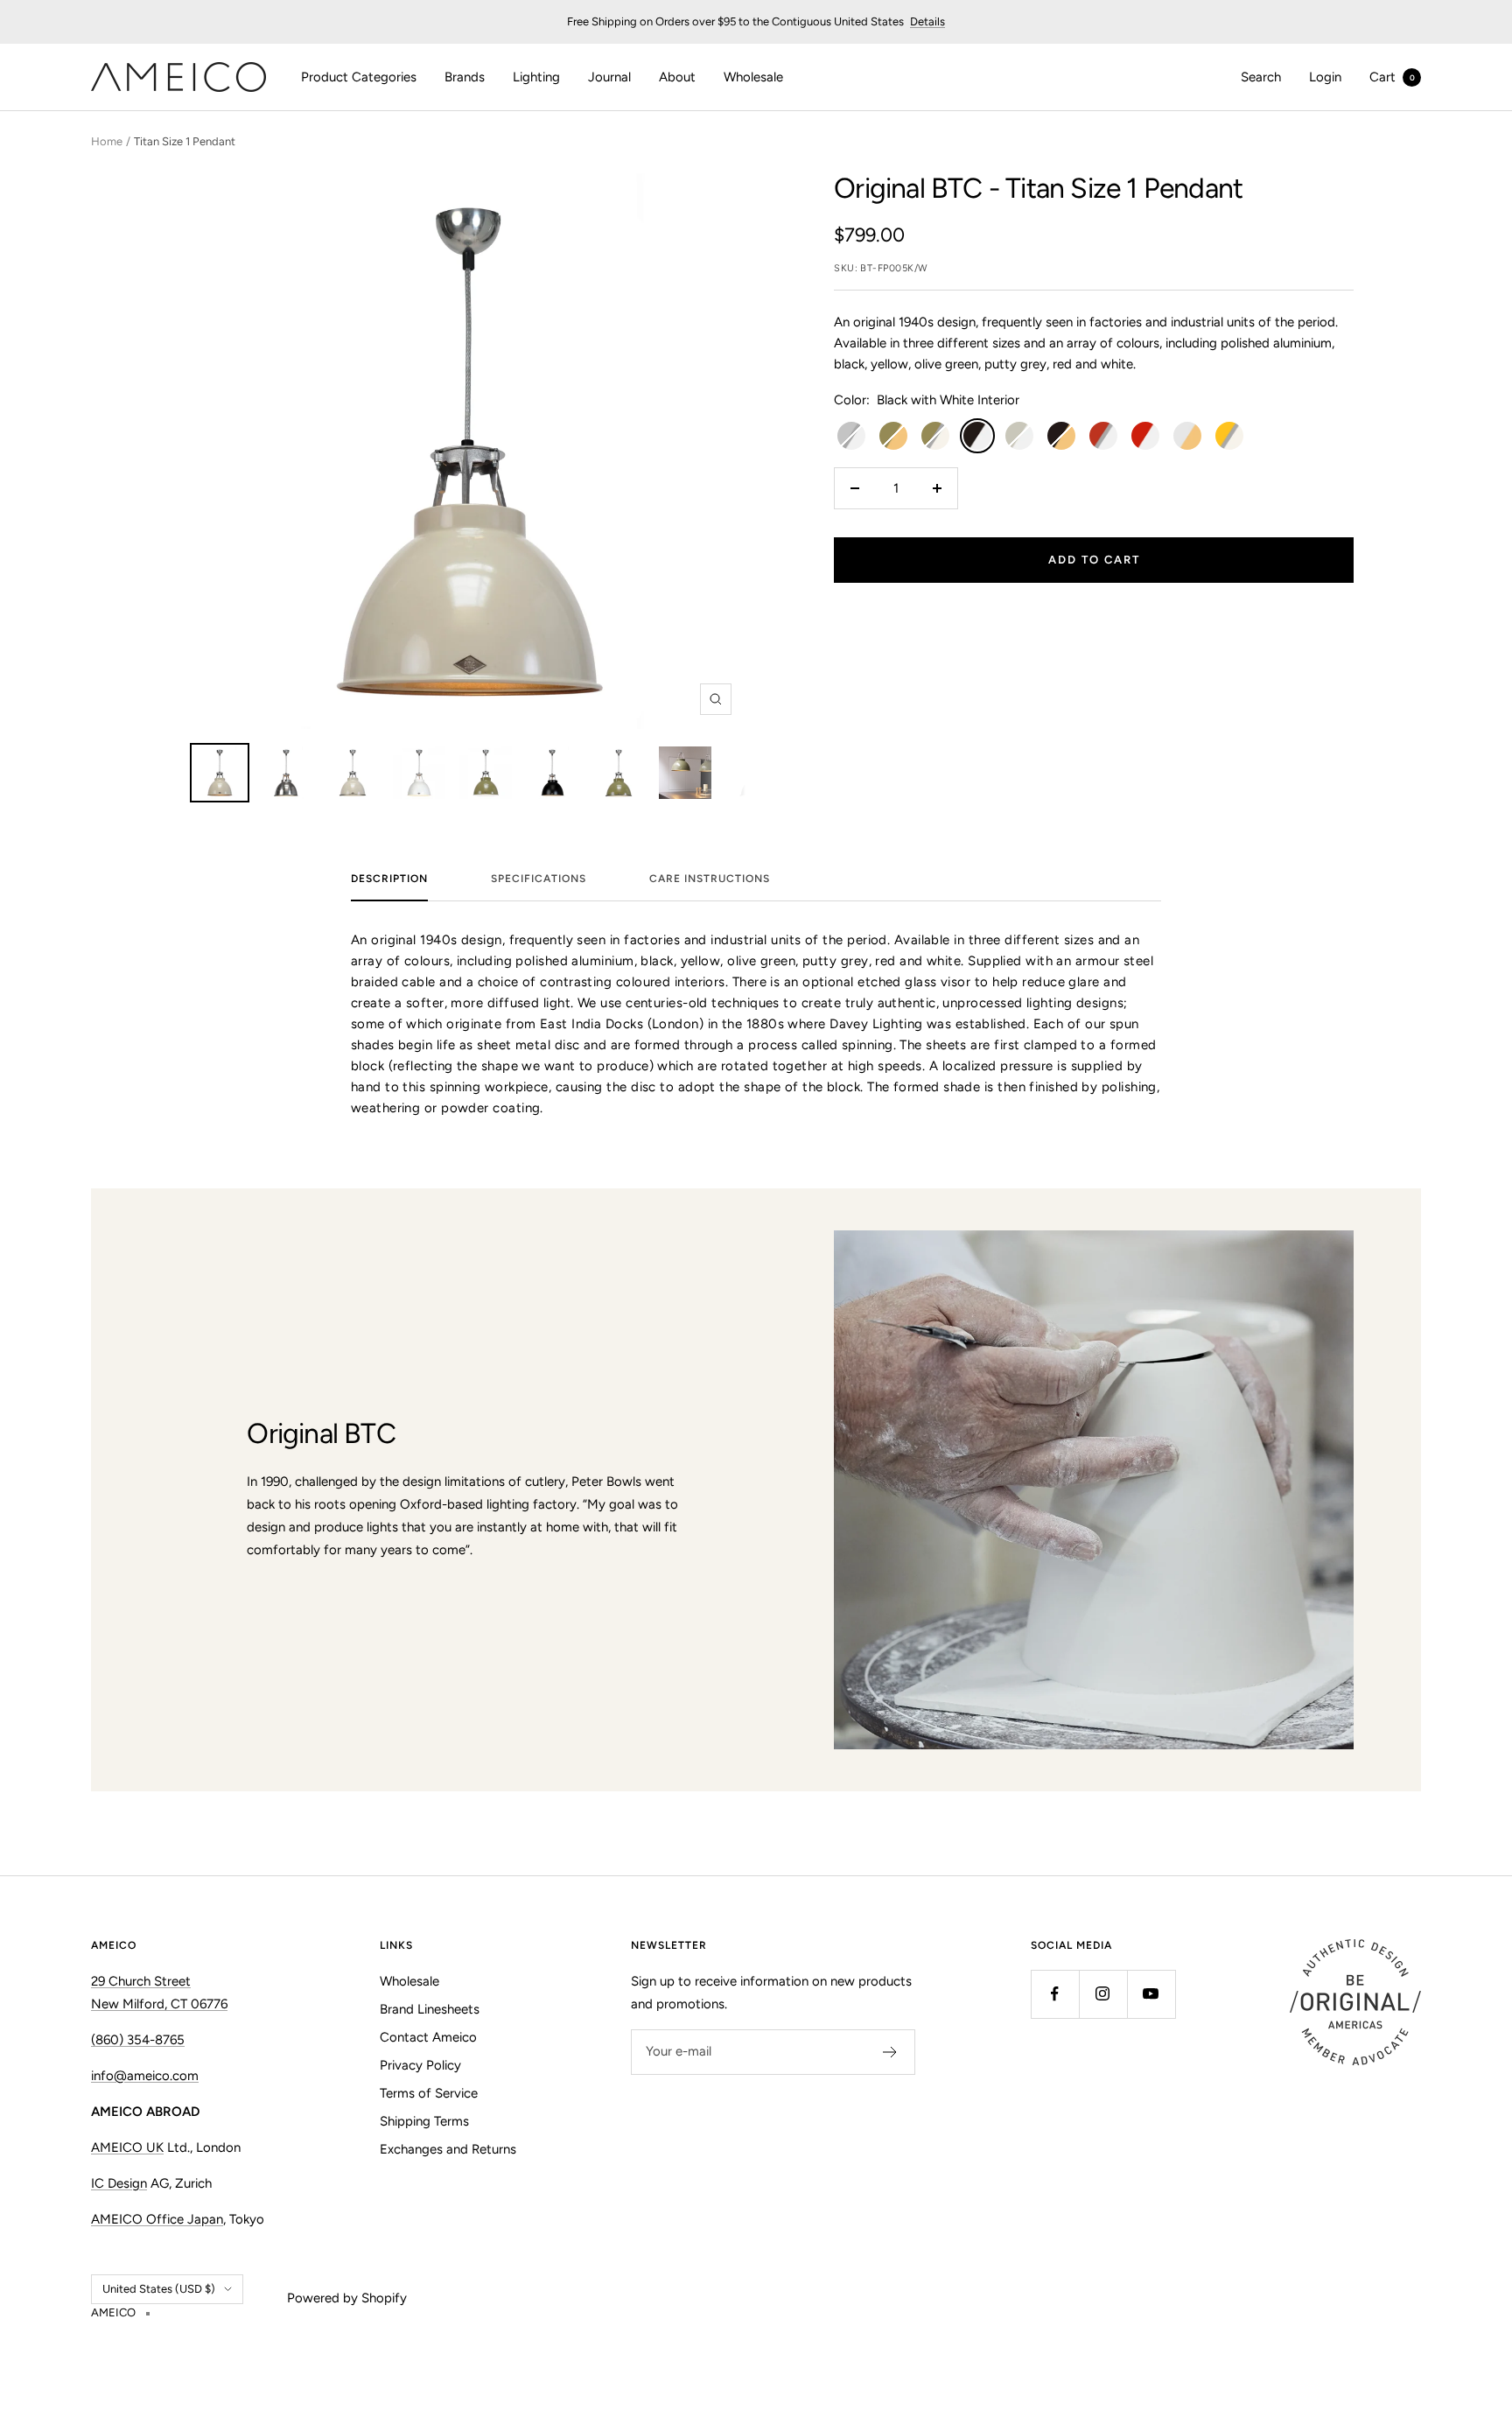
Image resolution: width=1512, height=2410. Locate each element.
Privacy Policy (420, 2065)
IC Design (119, 2183)
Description (389, 879)
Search (1261, 77)
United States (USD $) (159, 2289)
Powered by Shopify (347, 2298)
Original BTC (908, 188)
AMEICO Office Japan (157, 2219)
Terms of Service (429, 2093)
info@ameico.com (145, 2076)
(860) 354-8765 (138, 2040)
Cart (1392, 77)
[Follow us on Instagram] (1103, 1994)
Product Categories (359, 77)
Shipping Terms (424, 2121)
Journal (609, 77)
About (677, 77)
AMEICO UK (127, 2147)
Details (927, 21)
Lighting (536, 77)
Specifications (539, 879)
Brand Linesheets (430, 2009)
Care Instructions (710, 879)
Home (107, 141)
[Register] (890, 2052)
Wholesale (753, 77)
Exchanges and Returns (448, 2149)
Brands (465, 77)
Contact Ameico (428, 2037)
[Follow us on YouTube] (1151, 1994)
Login (1325, 77)
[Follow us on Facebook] (1055, 1994)
